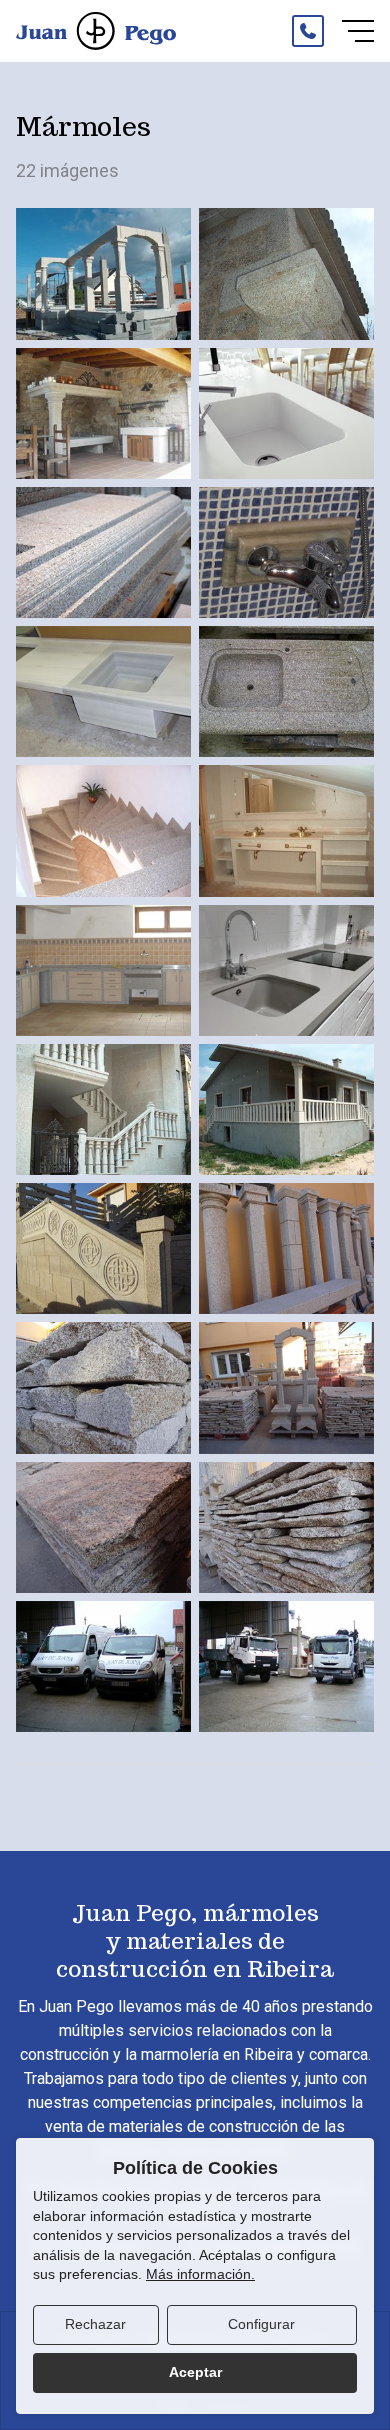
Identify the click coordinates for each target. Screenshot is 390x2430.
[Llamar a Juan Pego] (308, 31)
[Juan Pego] (96, 31)
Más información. (200, 2274)
